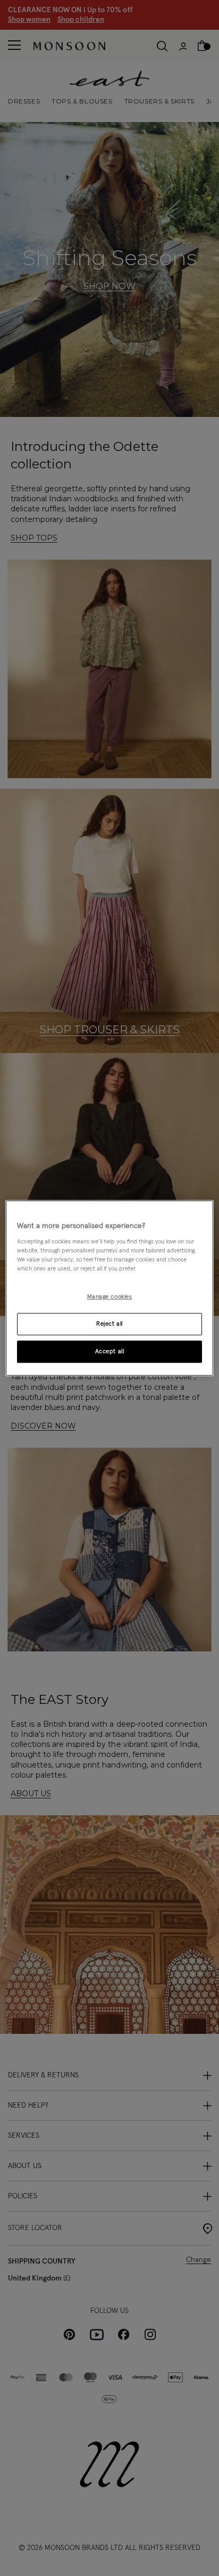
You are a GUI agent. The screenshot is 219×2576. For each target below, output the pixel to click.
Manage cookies (110, 1297)
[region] (109, 1288)
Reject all (109, 1324)
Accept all (110, 1351)
